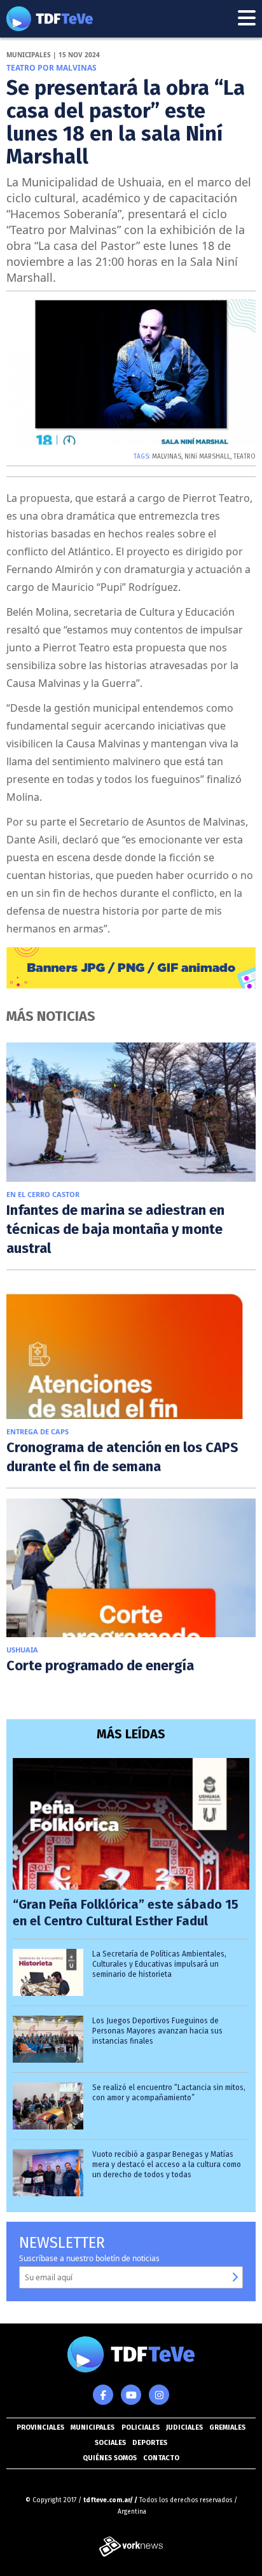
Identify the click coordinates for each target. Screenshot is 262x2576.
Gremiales (227, 2427)
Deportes (150, 2443)
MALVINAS (167, 457)
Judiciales (184, 2427)
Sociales (110, 2443)
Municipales (93, 2427)
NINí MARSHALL (207, 457)
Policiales (141, 2427)
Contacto (161, 2458)
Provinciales (40, 2427)
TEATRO (245, 457)
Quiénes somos (110, 2458)
